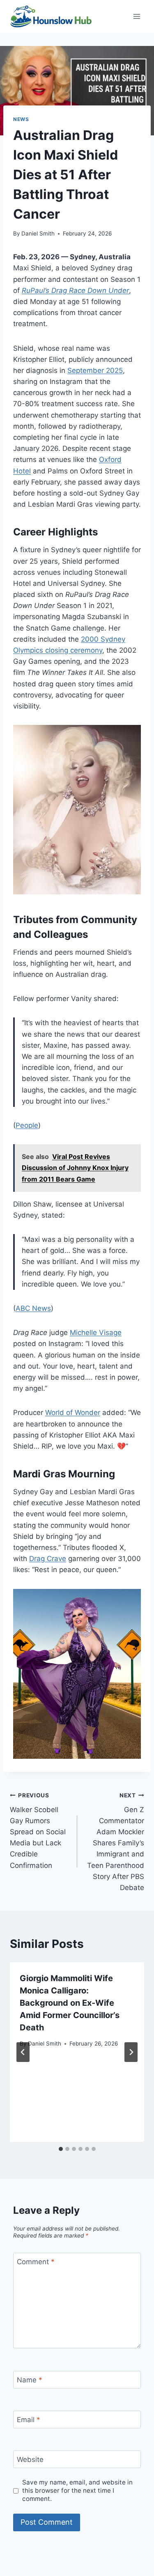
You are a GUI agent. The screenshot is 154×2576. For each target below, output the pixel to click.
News (21, 119)
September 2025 (95, 370)
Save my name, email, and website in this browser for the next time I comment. (77, 2490)
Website (30, 2459)
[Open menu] (137, 16)
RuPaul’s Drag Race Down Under (75, 290)
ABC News (33, 1308)
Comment (36, 2262)
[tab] (61, 2149)
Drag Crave (48, 1559)
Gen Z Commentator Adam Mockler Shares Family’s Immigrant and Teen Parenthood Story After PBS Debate (116, 1842)
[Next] (131, 2052)
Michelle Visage (96, 1333)
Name (30, 2380)
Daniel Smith (38, 233)
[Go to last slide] (23, 2052)
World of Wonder (73, 1413)
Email (29, 2420)
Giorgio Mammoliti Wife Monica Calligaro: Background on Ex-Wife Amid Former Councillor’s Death (70, 2003)
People (27, 1125)
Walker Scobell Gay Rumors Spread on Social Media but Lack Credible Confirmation (38, 1831)
